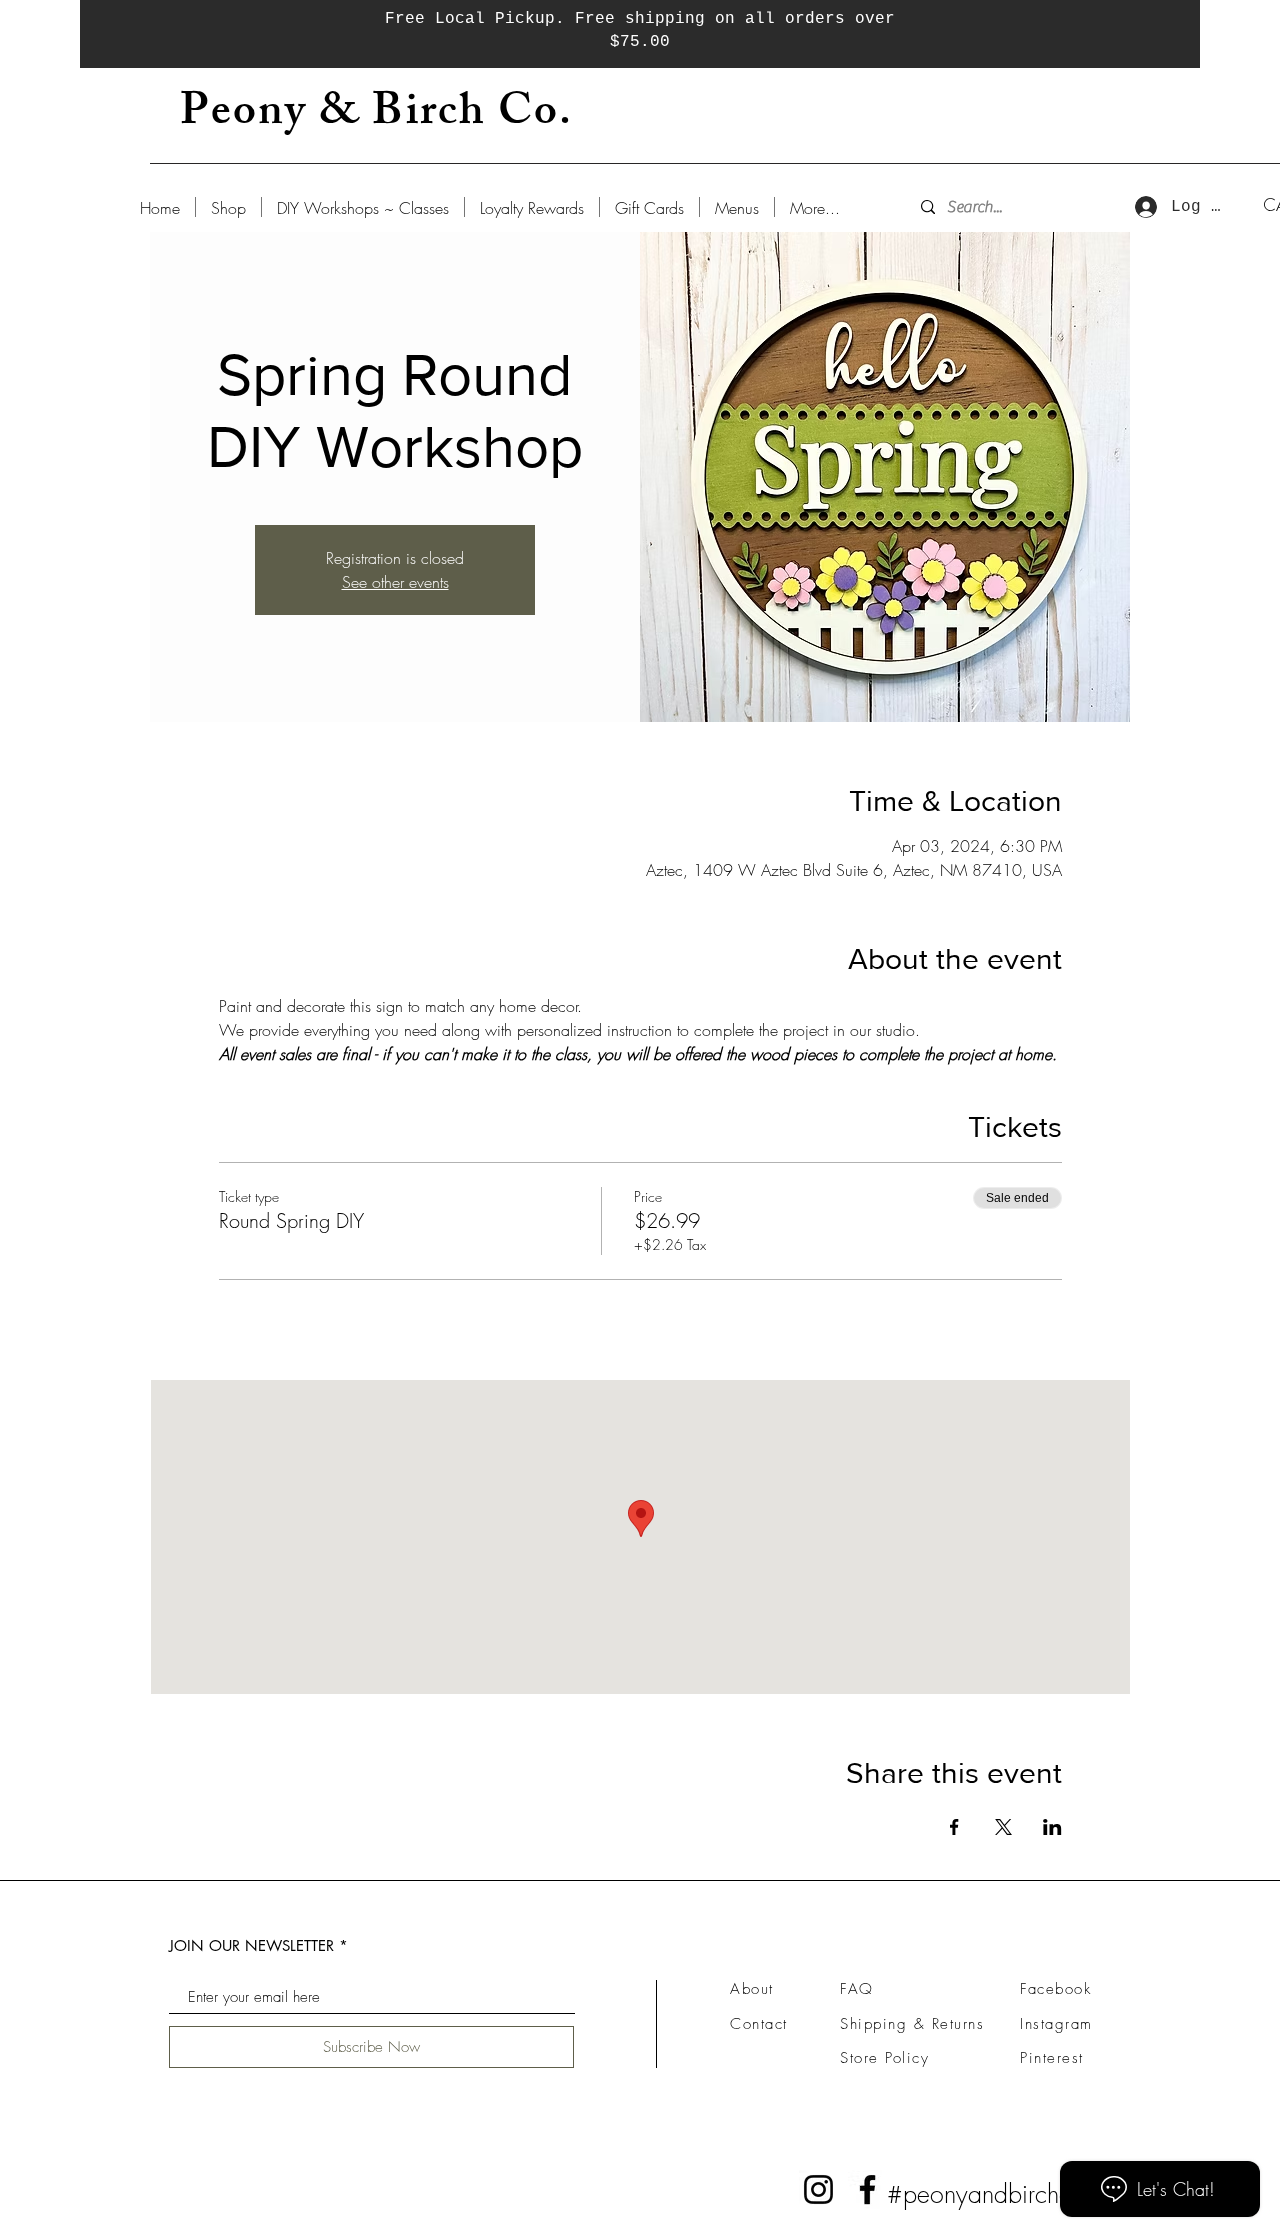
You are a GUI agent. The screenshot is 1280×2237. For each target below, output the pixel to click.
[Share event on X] (1003, 1827)
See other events (395, 582)
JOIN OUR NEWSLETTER (251, 1945)
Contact (759, 2024)
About (752, 1989)
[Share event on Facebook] (954, 1827)
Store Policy (884, 2058)
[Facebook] (867, 2189)
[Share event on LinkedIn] (1052, 1827)
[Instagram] (818, 2189)
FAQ (857, 1989)
